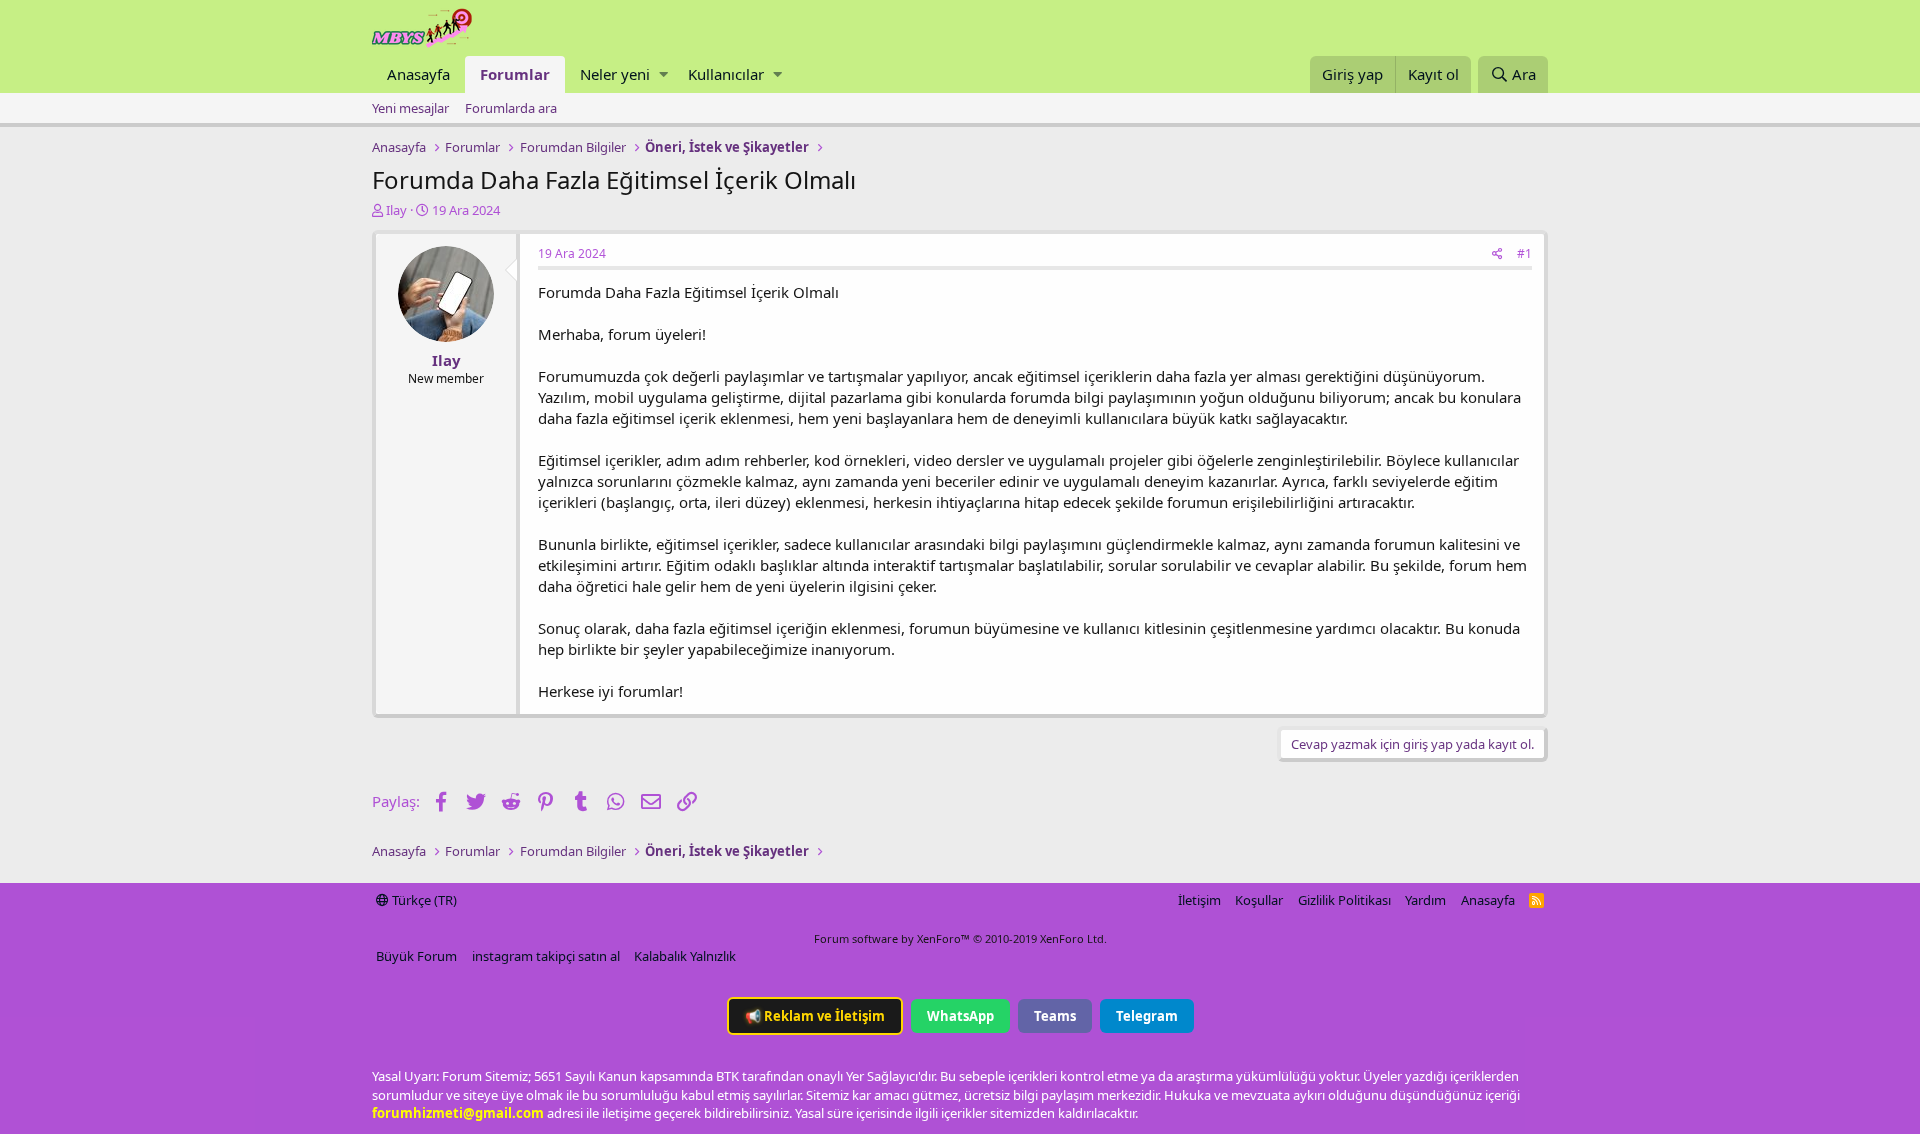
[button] (663, 74)
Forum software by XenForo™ (960, 938)
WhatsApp (960, 1016)
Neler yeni (615, 74)
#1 (1524, 253)
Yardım (1425, 900)
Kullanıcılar (726, 74)
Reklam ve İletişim (815, 1016)
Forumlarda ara (511, 108)
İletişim (1199, 900)
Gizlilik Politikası (1344, 900)
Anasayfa (418, 74)
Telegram (1147, 1016)
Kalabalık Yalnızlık (685, 956)
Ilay (396, 210)
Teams (1055, 1016)
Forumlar (515, 74)
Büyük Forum (416, 956)
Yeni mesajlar (410, 108)
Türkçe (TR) (423, 900)
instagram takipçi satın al (546, 956)
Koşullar (1259, 900)
